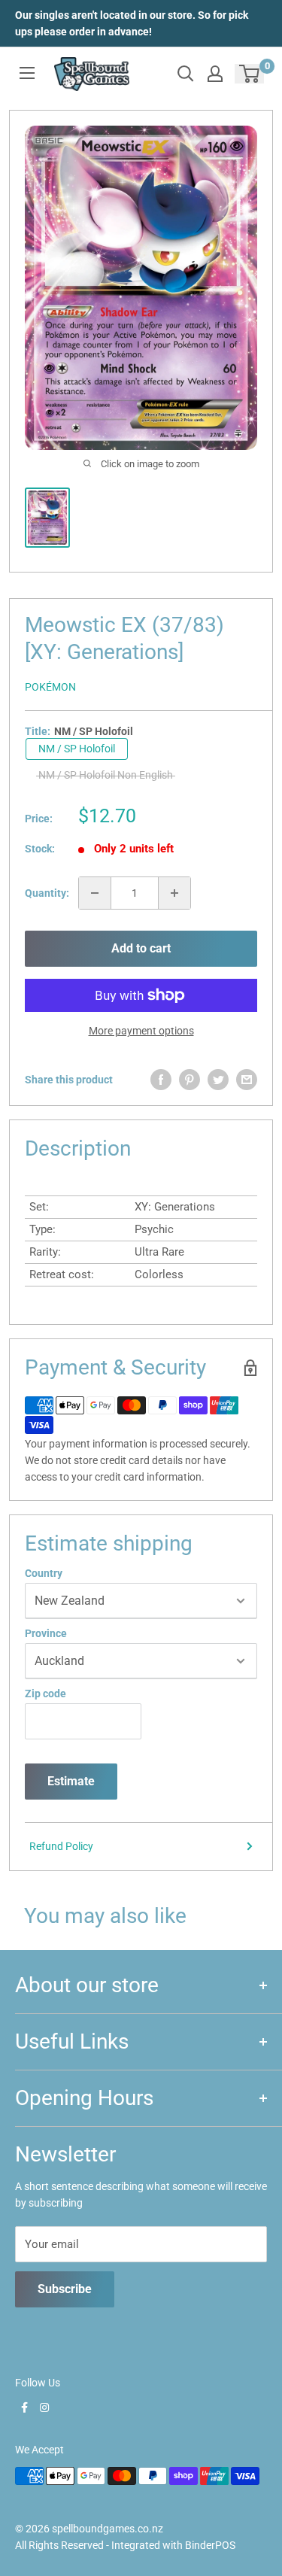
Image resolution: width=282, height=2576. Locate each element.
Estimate (71, 1781)
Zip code (45, 1694)
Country (44, 1573)
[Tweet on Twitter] (218, 1080)
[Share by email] (247, 1080)
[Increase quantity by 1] (174, 893)
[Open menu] (27, 73)
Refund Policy (61, 1846)
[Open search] (186, 74)
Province (46, 1633)
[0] (250, 74)
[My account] (215, 74)
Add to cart (141, 948)
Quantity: (47, 893)
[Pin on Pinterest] (190, 1080)
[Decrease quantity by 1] (95, 893)
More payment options (141, 1031)
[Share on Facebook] (161, 1080)
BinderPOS (210, 2545)
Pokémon (50, 687)
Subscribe (65, 2289)
